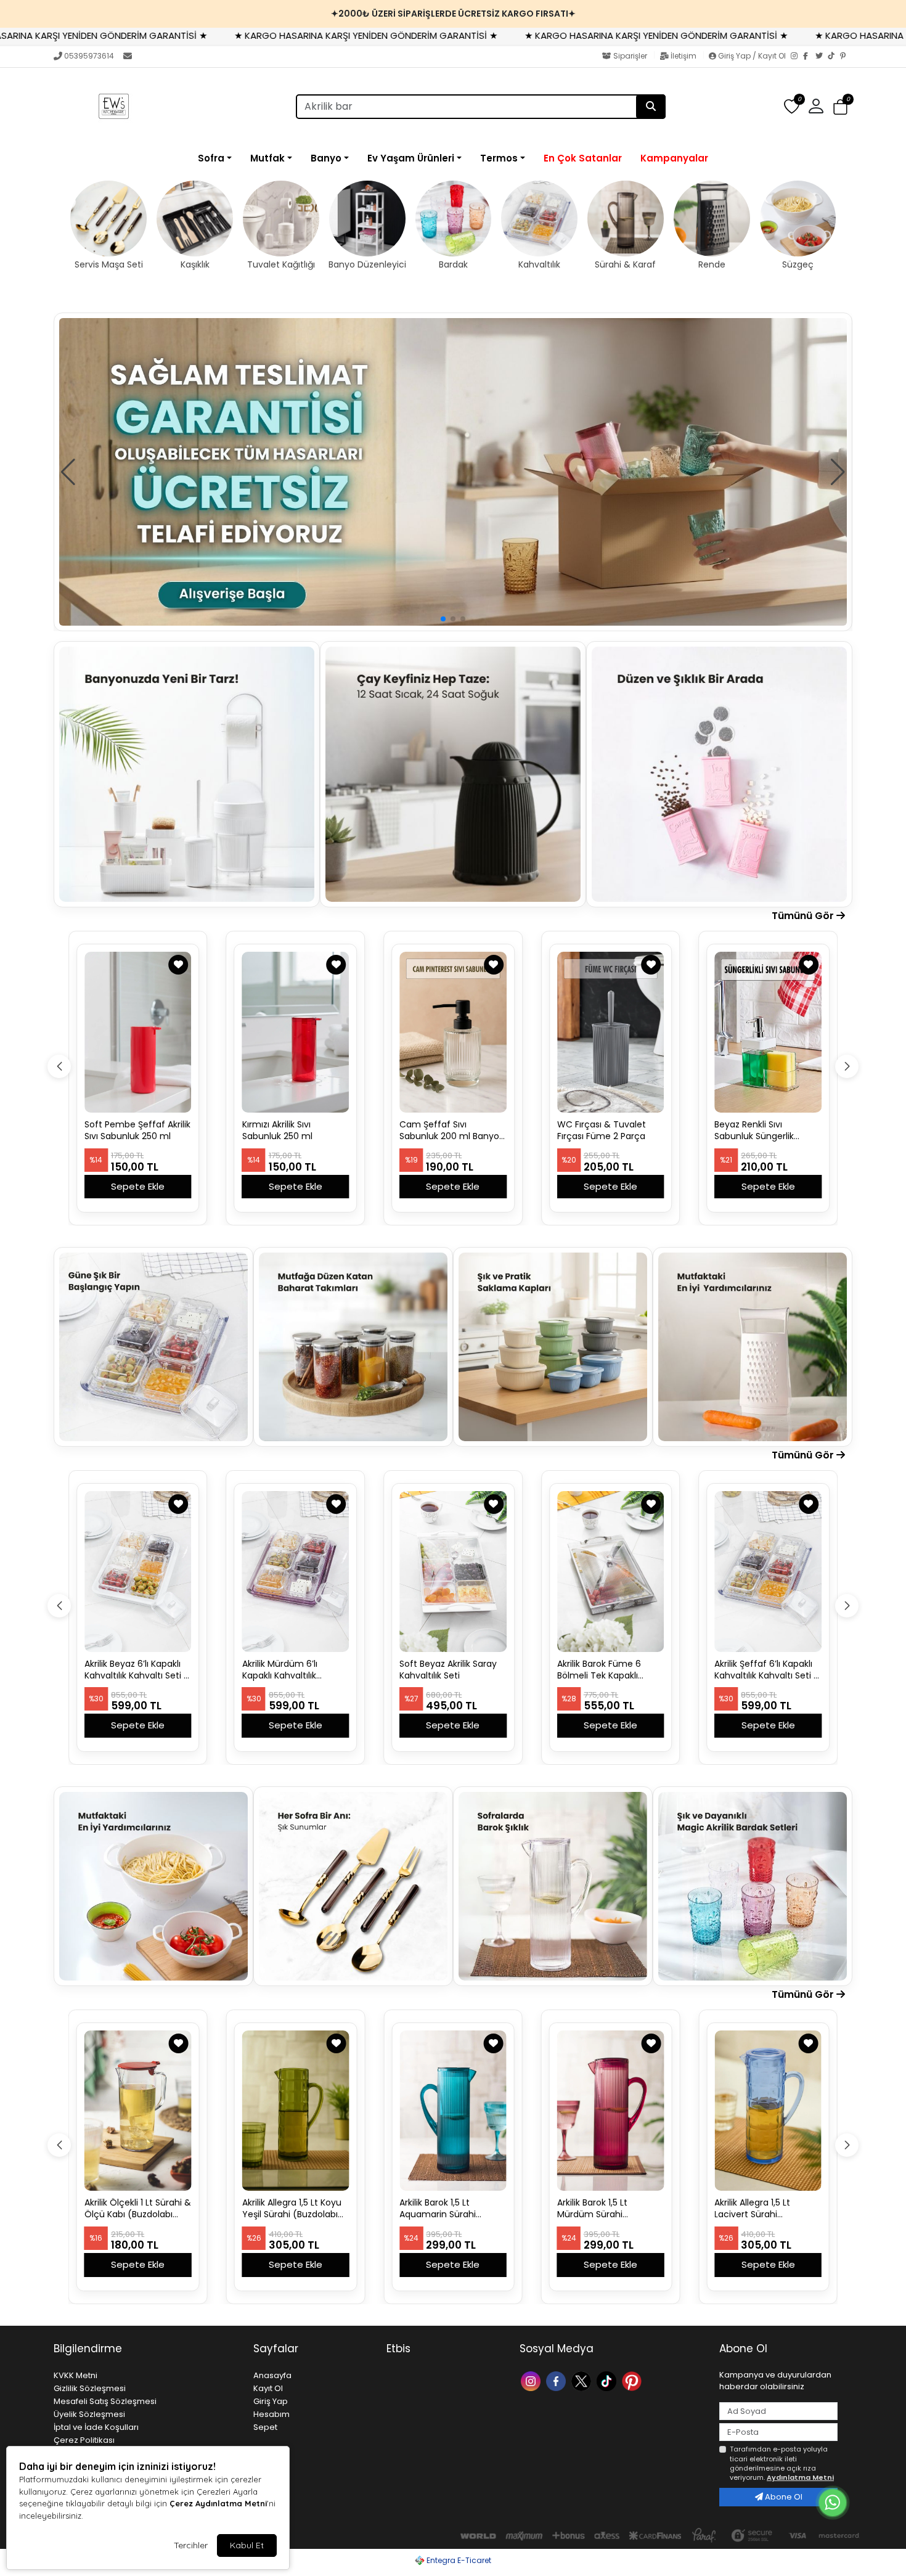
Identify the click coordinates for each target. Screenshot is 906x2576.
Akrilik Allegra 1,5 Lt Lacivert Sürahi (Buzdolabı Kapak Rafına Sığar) (766, 2209)
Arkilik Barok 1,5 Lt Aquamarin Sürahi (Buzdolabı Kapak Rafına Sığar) (451, 2209)
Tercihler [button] (191, 2545)
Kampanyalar (674, 158)
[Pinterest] (846, 57)
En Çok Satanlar (583, 158)
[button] (840, 107)
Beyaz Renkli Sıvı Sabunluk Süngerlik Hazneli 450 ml (754, 1131)
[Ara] (651, 107)
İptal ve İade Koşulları (96, 2427)
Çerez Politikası (84, 2440)
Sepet (265, 2427)
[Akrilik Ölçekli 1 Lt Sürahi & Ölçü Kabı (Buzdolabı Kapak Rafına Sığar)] (138, 2111)
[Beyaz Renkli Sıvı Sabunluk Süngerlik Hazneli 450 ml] (768, 1032)
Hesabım (271, 2414)
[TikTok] (834, 57)
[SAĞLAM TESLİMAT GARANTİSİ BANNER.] (453, 472)
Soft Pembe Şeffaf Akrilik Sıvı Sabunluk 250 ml (137, 1131)
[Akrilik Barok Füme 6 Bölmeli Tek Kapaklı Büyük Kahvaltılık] (611, 1571)
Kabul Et (247, 2545)
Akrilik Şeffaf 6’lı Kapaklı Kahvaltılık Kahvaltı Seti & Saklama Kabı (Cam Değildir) (767, 1670)
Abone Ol (783, 2497)
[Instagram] (797, 57)
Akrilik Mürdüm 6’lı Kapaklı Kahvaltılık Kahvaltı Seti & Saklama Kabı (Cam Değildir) (293, 1670)
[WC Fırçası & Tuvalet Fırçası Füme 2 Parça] (611, 1032)
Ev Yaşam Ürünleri (411, 158)
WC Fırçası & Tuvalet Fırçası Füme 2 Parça (602, 1131)
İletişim (684, 56)
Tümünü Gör (804, 916)
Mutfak (267, 158)
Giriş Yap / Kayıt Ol (752, 56)
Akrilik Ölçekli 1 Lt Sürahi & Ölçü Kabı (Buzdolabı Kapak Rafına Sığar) (138, 2209)
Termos (499, 158)
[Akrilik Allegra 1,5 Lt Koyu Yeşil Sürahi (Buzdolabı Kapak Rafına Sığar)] (296, 2111)
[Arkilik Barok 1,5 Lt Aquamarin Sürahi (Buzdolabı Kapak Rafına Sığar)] (453, 2111)
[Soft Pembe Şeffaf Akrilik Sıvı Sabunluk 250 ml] (138, 1032)
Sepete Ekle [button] (138, 1186)
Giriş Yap (271, 2401)
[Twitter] (822, 57)
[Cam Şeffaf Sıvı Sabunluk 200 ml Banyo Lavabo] (453, 1032)
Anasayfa (272, 2375)
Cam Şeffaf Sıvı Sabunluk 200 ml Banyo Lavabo (449, 1131)
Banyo (326, 158)
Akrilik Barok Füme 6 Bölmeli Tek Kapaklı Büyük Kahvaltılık (599, 1670)
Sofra (211, 158)
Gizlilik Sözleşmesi (90, 2388)
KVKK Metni (75, 2375)
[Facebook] (809, 57)
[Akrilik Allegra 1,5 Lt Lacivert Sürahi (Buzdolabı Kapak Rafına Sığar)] (768, 2111)
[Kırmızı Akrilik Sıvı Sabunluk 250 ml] (296, 1032)
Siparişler (630, 56)
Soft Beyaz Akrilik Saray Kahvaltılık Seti (448, 1670)
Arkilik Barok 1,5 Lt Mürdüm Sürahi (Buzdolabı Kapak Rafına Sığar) (609, 2209)
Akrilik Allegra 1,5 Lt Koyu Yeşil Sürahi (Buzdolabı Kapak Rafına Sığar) (292, 2209)
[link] (453, 14)
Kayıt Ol (268, 2388)
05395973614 (89, 56)
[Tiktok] (608, 2380)
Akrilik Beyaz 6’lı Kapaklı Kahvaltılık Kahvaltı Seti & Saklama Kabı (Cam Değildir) (137, 1670)
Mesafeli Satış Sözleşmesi (105, 2401)
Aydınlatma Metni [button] (800, 2477)
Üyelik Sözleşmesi (89, 2414)
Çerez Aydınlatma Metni (218, 2503)
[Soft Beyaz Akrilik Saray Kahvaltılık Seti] (453, 1571)
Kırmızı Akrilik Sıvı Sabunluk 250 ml (277, 1131)
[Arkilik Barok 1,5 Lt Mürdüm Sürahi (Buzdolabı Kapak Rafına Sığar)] (611, 2111)
